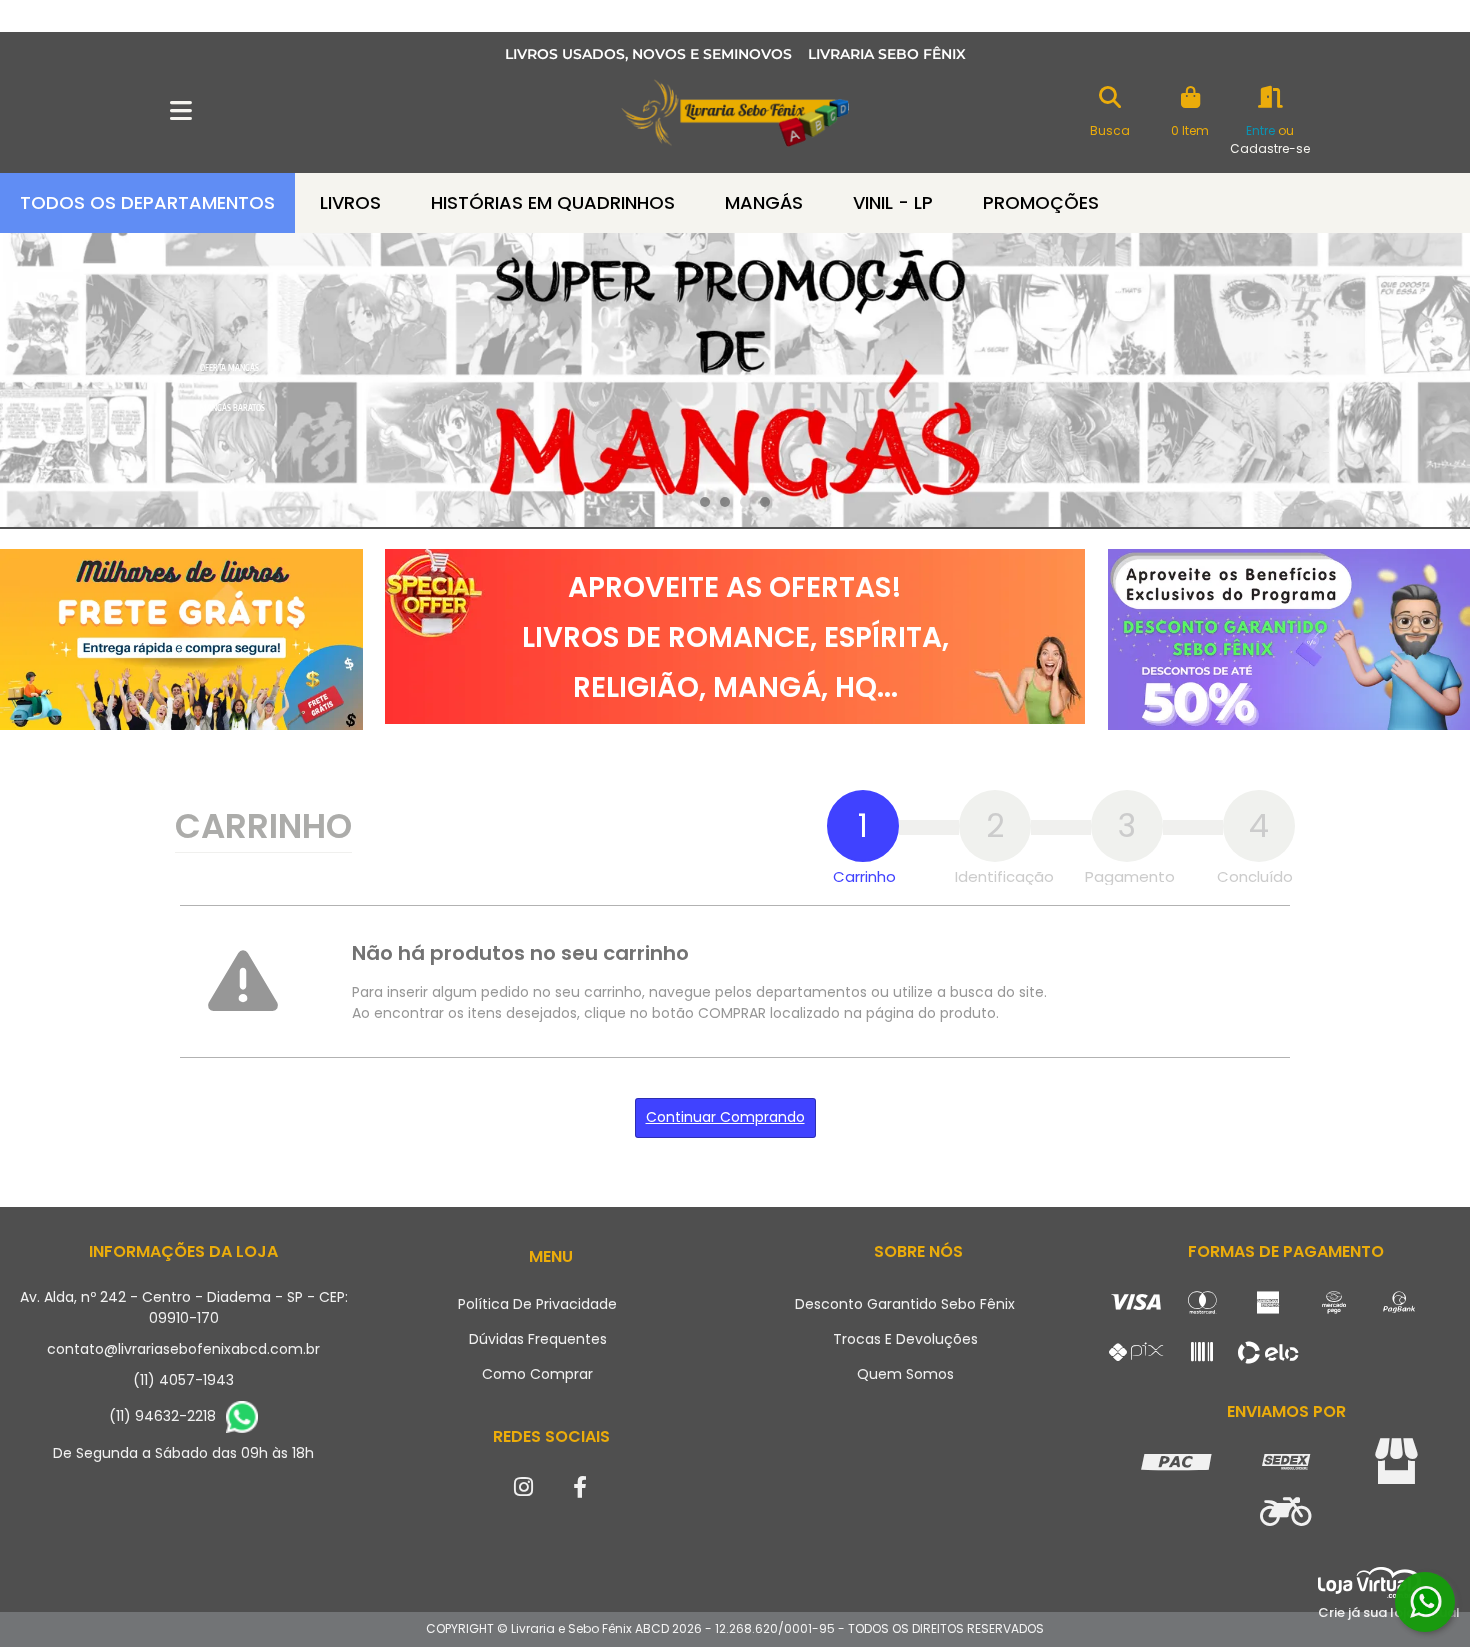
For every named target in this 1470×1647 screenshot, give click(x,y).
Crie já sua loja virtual (1389, 1612)
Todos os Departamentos (147, 202)
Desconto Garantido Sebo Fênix (905, 1304)
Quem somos (905, 1374)
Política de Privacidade (537, 1304)
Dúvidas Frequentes (538, 1339)
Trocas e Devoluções (905, 1339)
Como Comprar (537, 1374)
